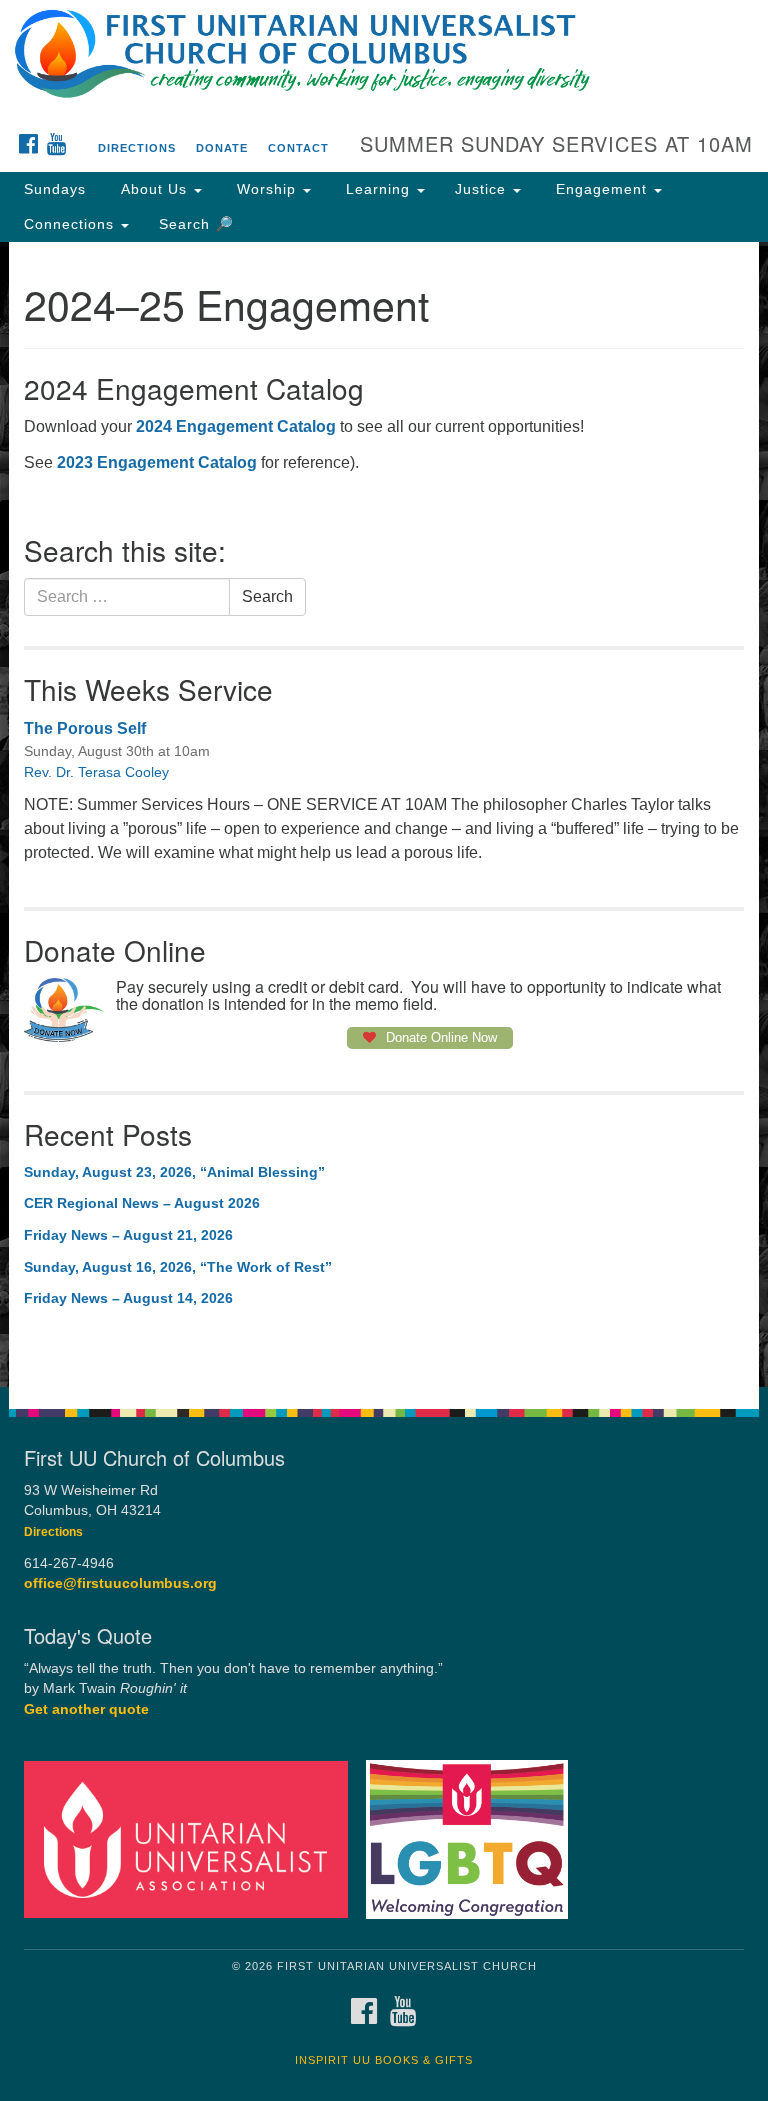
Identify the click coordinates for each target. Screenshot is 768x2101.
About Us (154, 189)
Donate (222, 148)
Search (267, 596)
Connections (71, 224)
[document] (384, 814)
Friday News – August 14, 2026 (128, 1298)
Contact (298, 148)
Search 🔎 (196, 224)
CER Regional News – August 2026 (142, 1203)
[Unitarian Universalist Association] (193, 1838)
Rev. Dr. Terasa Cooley (96, 772)
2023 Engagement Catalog (157, 462)
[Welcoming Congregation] (474, 1838)
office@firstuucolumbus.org (120, 1583)
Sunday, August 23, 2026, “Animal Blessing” (174, 1172)
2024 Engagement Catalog (236, 426)
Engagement (601, 189)
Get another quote (86, 1709)
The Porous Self (85, 728)
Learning (378, 189)
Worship (266, 189)
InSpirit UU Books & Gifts (384, 2060)
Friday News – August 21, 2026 (128, 1235)
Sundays (55, 189)
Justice (483, 189)
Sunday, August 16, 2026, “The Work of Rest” (178, 1267)
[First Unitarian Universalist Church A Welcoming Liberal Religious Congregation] (384, 34)
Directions (137, 148)
